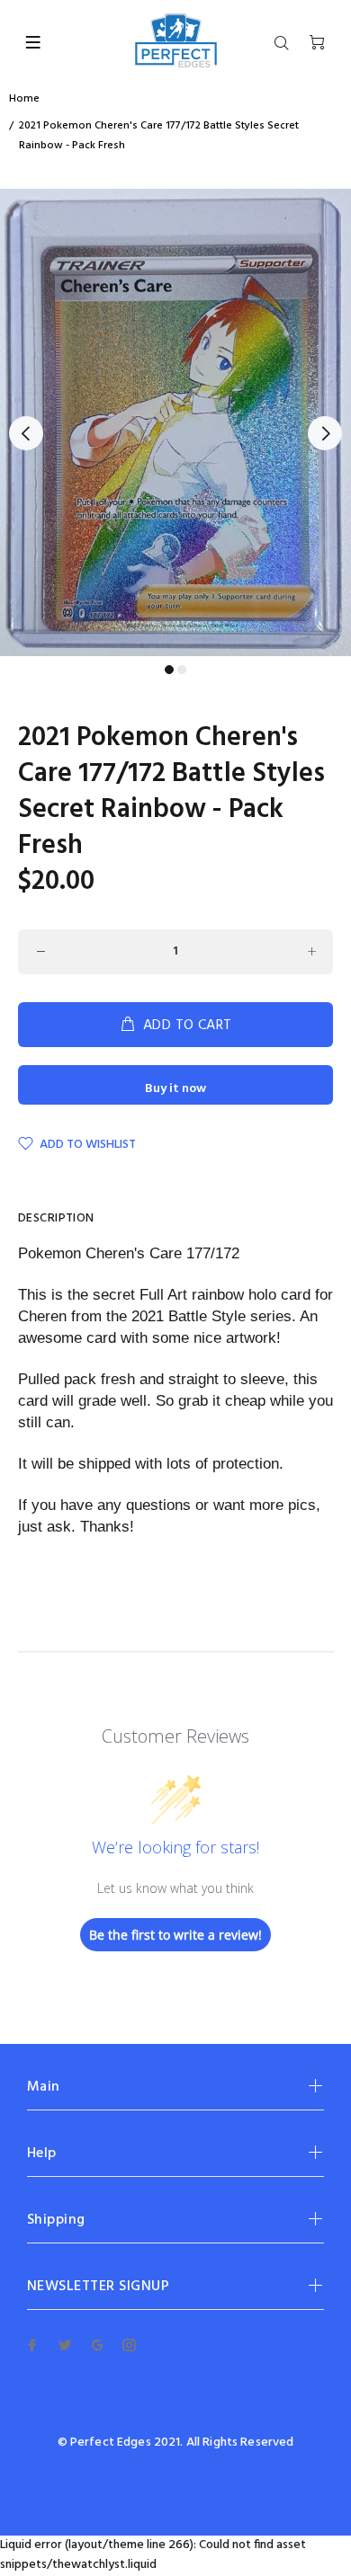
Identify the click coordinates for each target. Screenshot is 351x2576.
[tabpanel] (175, 422)
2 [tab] (182, 670)
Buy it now (175, 1089)
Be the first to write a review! (175, 1935)
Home (24, 99)
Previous (26, 433)
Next (325, 433)
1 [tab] (169, 670)
